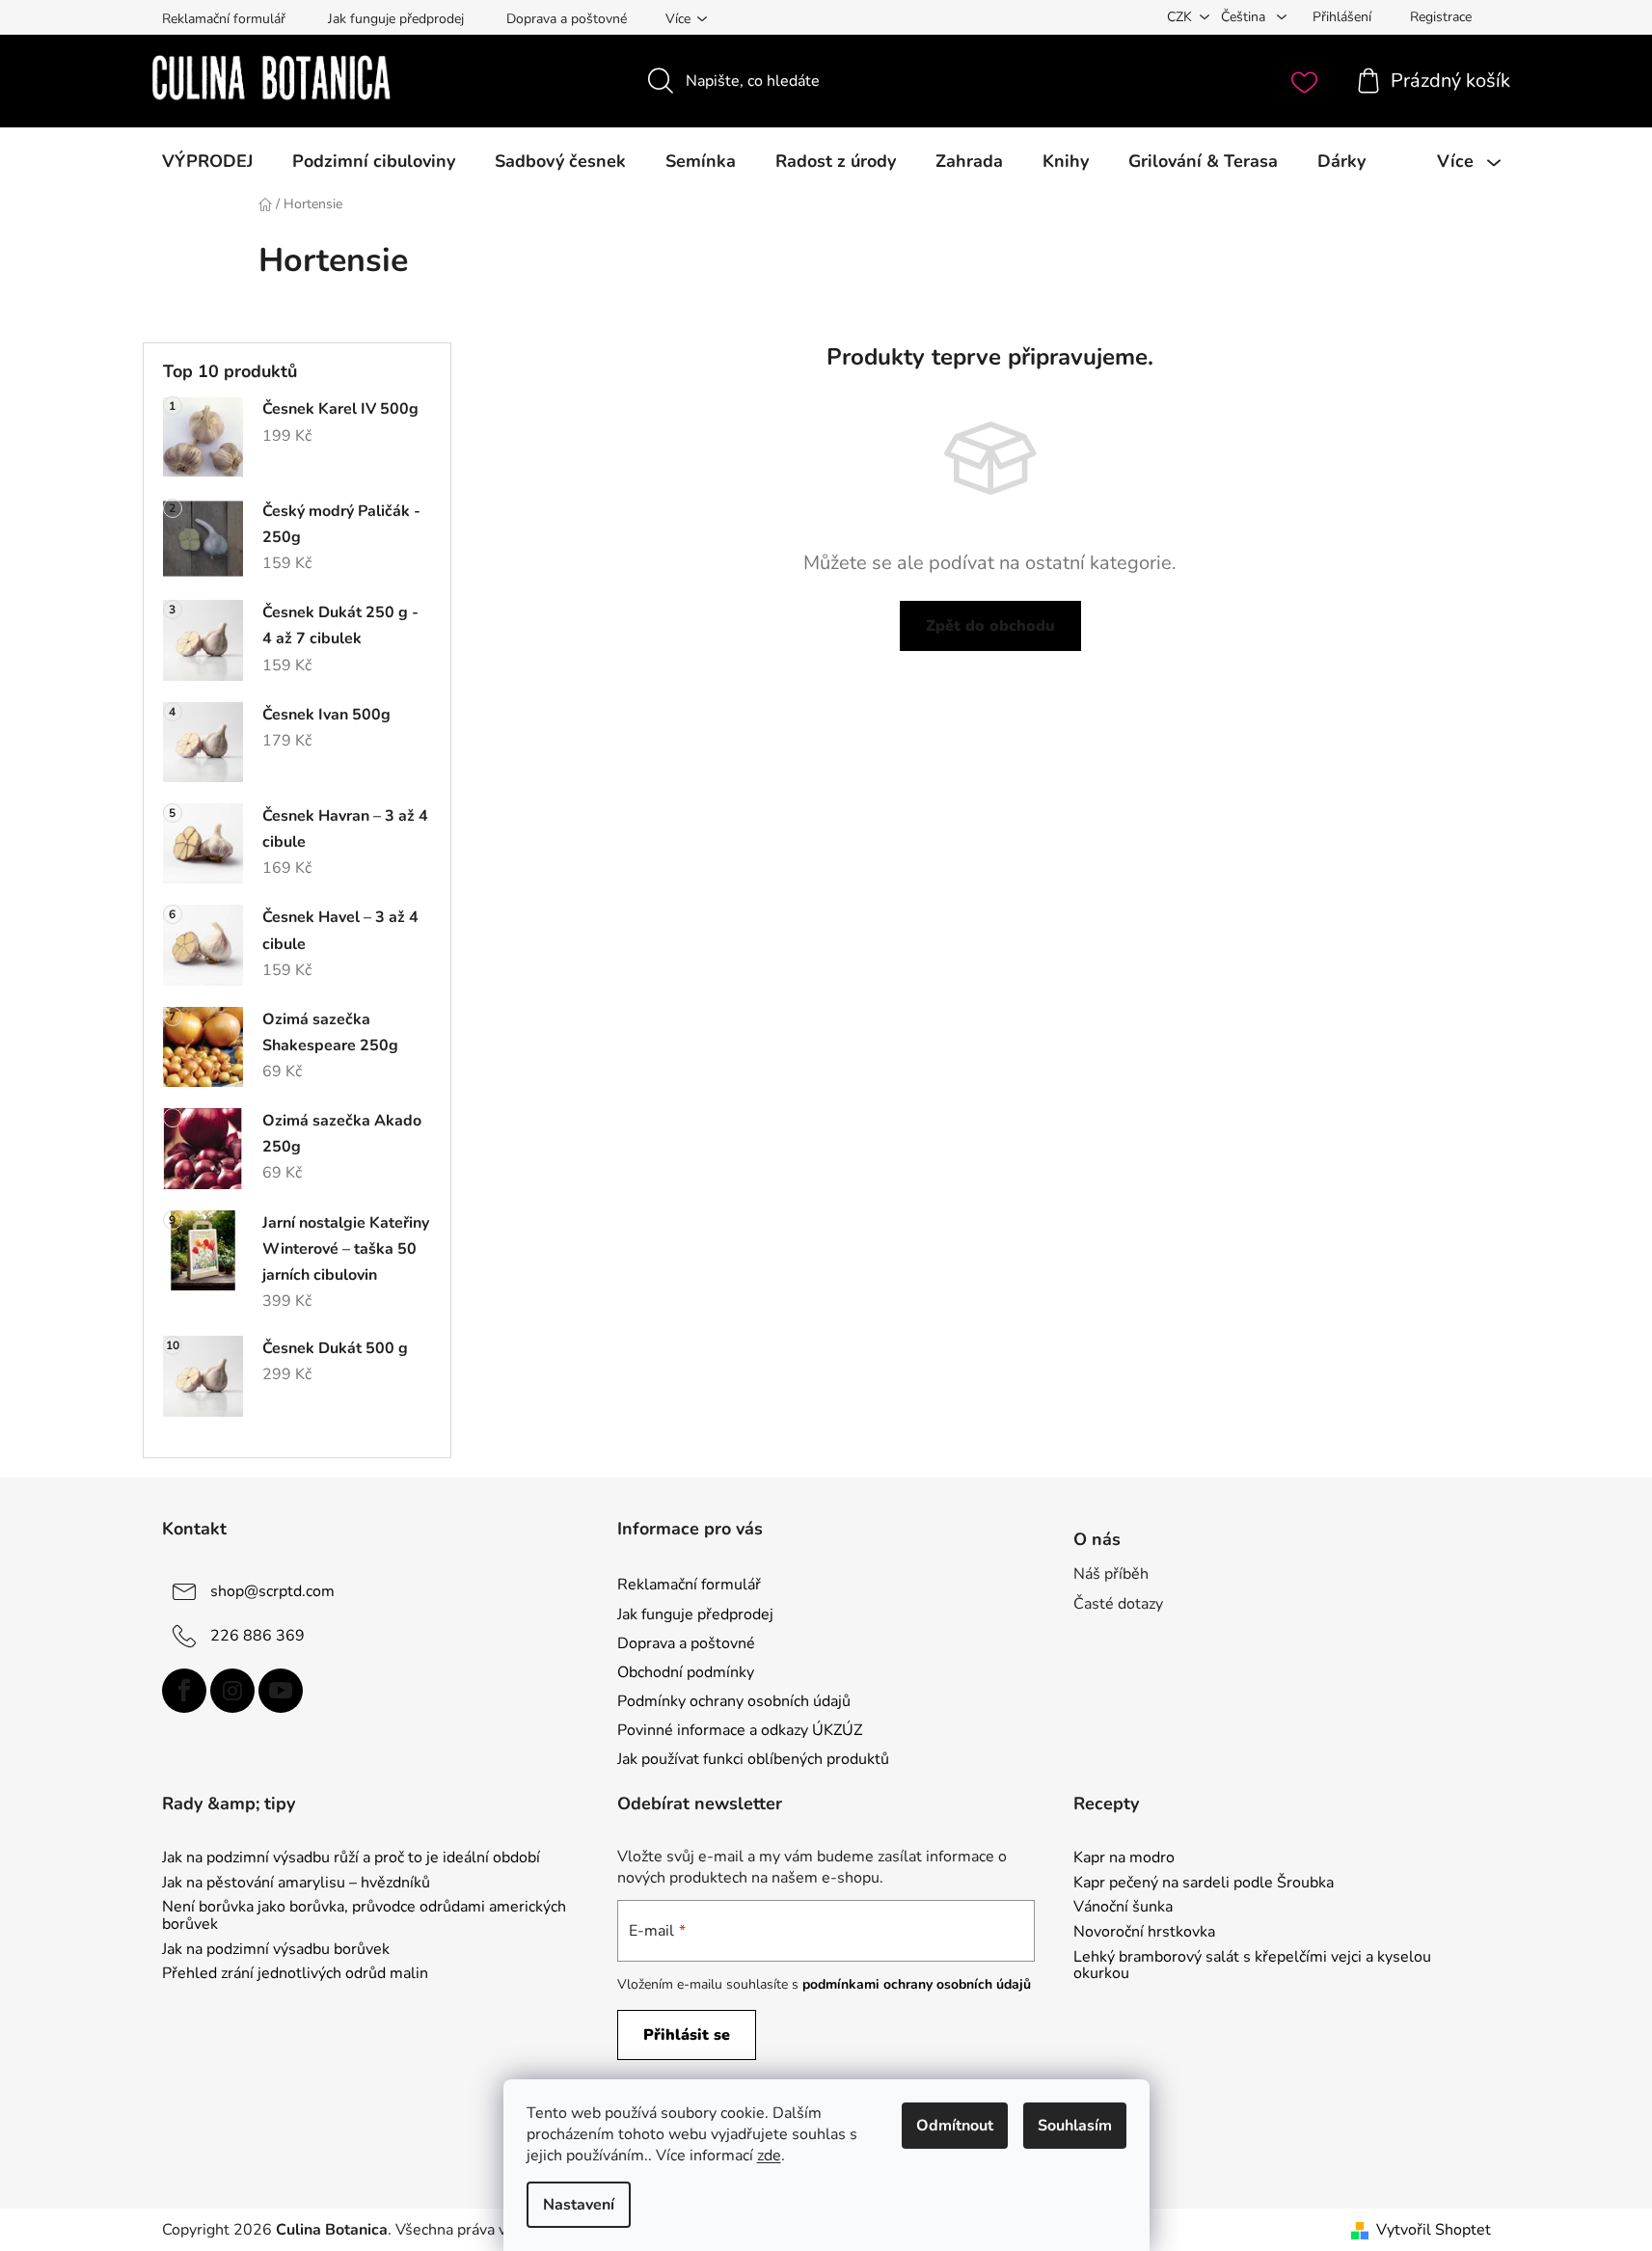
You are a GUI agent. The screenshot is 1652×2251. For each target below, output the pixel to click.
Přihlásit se (687, 2035)
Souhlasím (1075, 2126)
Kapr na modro (1124, 1858)
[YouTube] (281, 1691)
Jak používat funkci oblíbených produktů (753, 1759)
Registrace (1441, 17)
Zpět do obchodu (990, 626)
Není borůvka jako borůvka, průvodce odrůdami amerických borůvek (364, 1916)
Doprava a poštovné (567, 19)
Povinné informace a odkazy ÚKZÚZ (740, 1730)
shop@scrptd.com (272, 1591)
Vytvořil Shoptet (1434, 2230)
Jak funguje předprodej (396, 19)
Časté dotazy (1118, 1604)
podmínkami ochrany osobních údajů (917, 1984)
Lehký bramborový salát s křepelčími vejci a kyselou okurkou (1252, 1966)
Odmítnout (955, 2126)
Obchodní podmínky (686, 1672)
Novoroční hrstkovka (1144, 1933)
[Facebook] (184, 1691)
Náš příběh (1111, 1574)
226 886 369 (257, 1636)
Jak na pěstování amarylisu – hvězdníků (296, 1884)
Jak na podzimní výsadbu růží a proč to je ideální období (351, 1858)
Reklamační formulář (224, 19)
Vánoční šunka (1123, 1908)
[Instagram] (232, 1691)
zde (769, 2156)
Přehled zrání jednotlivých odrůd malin (295, 1974)
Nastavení (579, 2205)
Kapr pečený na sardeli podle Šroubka (1204, 1884)
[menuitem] (207, 161)
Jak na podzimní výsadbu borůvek (276, 1950)
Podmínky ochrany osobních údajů (734, 1701)
